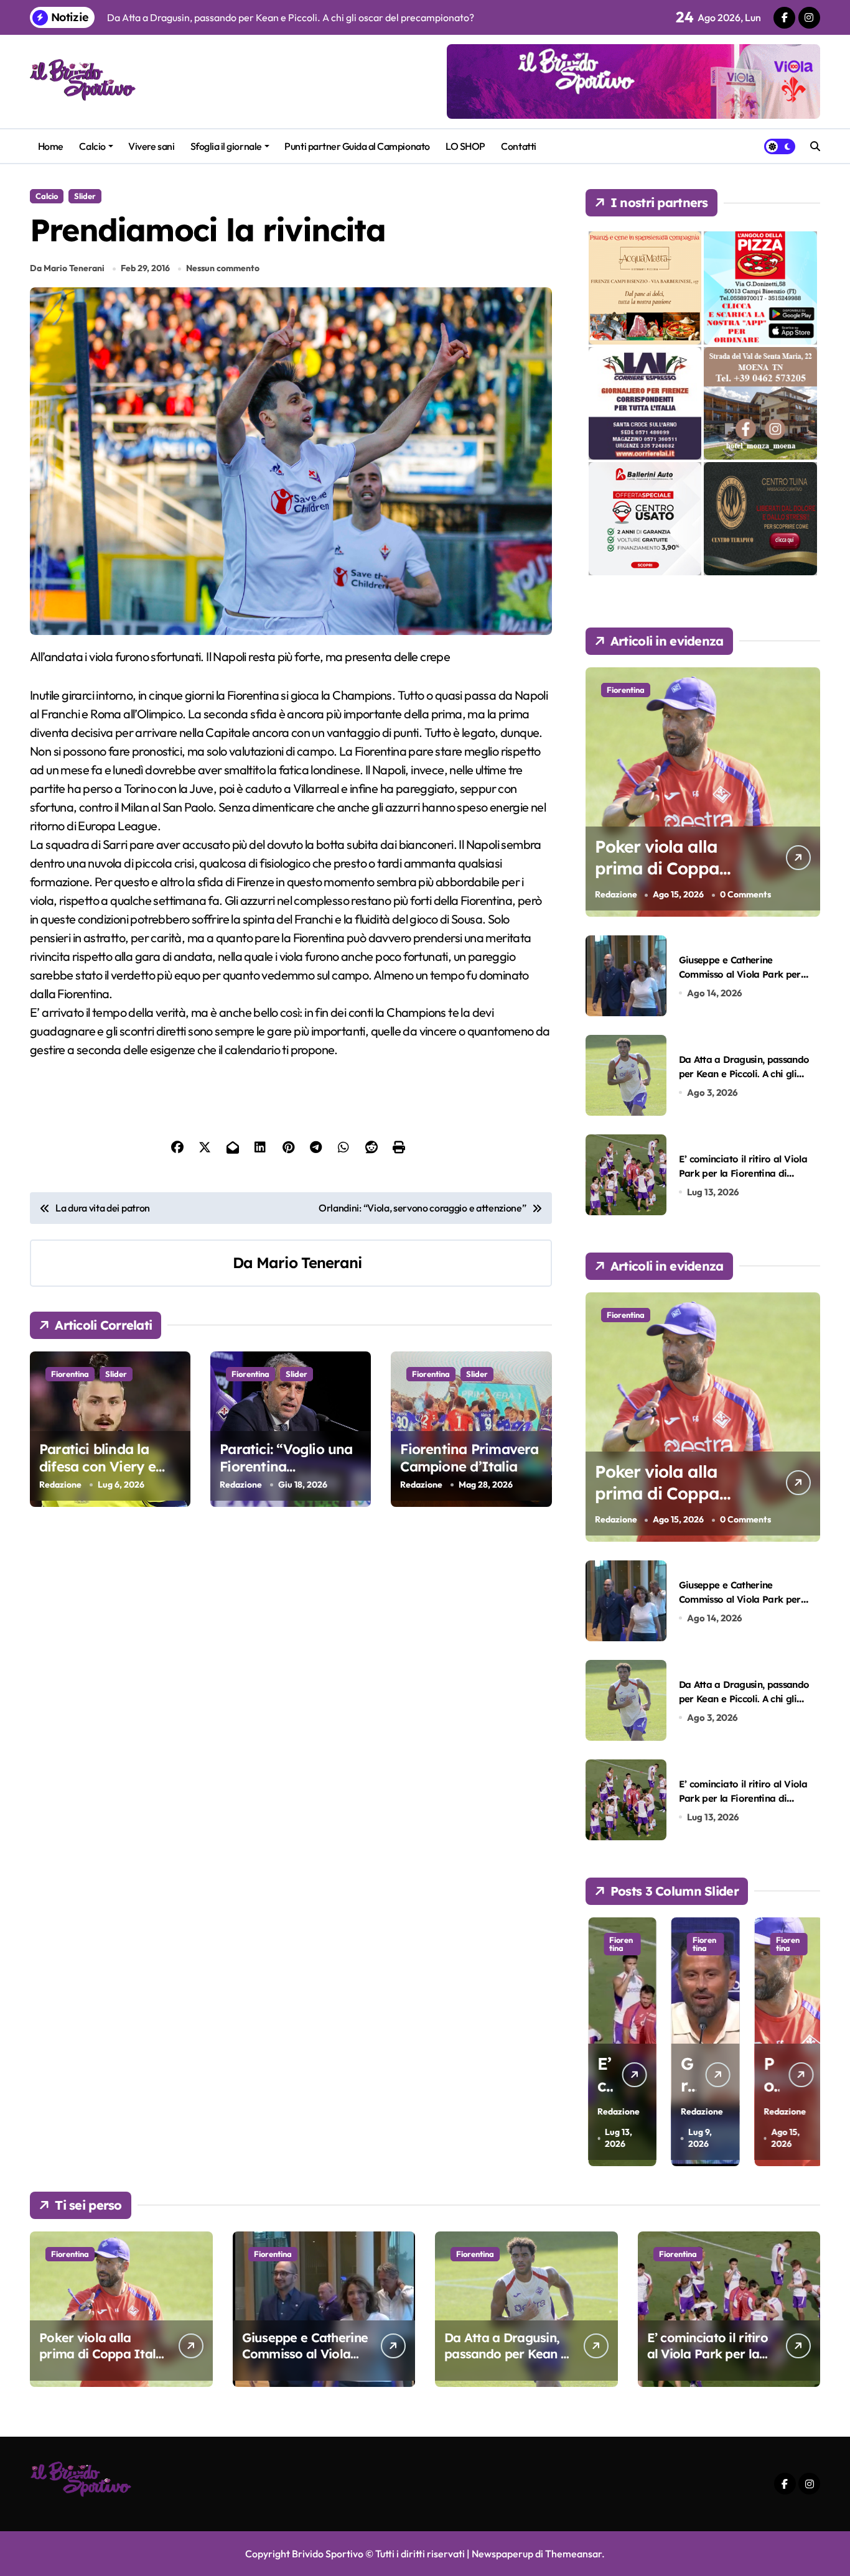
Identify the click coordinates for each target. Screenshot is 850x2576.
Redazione (60, 1485)
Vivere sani (151, 146)
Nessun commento (223, 268)
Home (51, 146)
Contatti (518, 146)
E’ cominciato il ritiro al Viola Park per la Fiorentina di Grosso (743, 1174)
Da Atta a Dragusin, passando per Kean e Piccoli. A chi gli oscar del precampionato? (744, 1074)
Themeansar (573, 2554)
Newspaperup (502, 2554)
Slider (85, 196)
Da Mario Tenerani (67, 268)
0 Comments (745, 894)
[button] (808, 2041)
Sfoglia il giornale (226, 146)
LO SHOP (465, 146)
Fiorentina (70, 1374)
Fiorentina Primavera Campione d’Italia (469, 1458)
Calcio (92, 146)
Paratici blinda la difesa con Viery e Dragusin (97, 1467)
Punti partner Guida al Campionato (357, 146)
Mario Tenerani (309, 1263)
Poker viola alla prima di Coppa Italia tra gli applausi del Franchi (679, 879)
